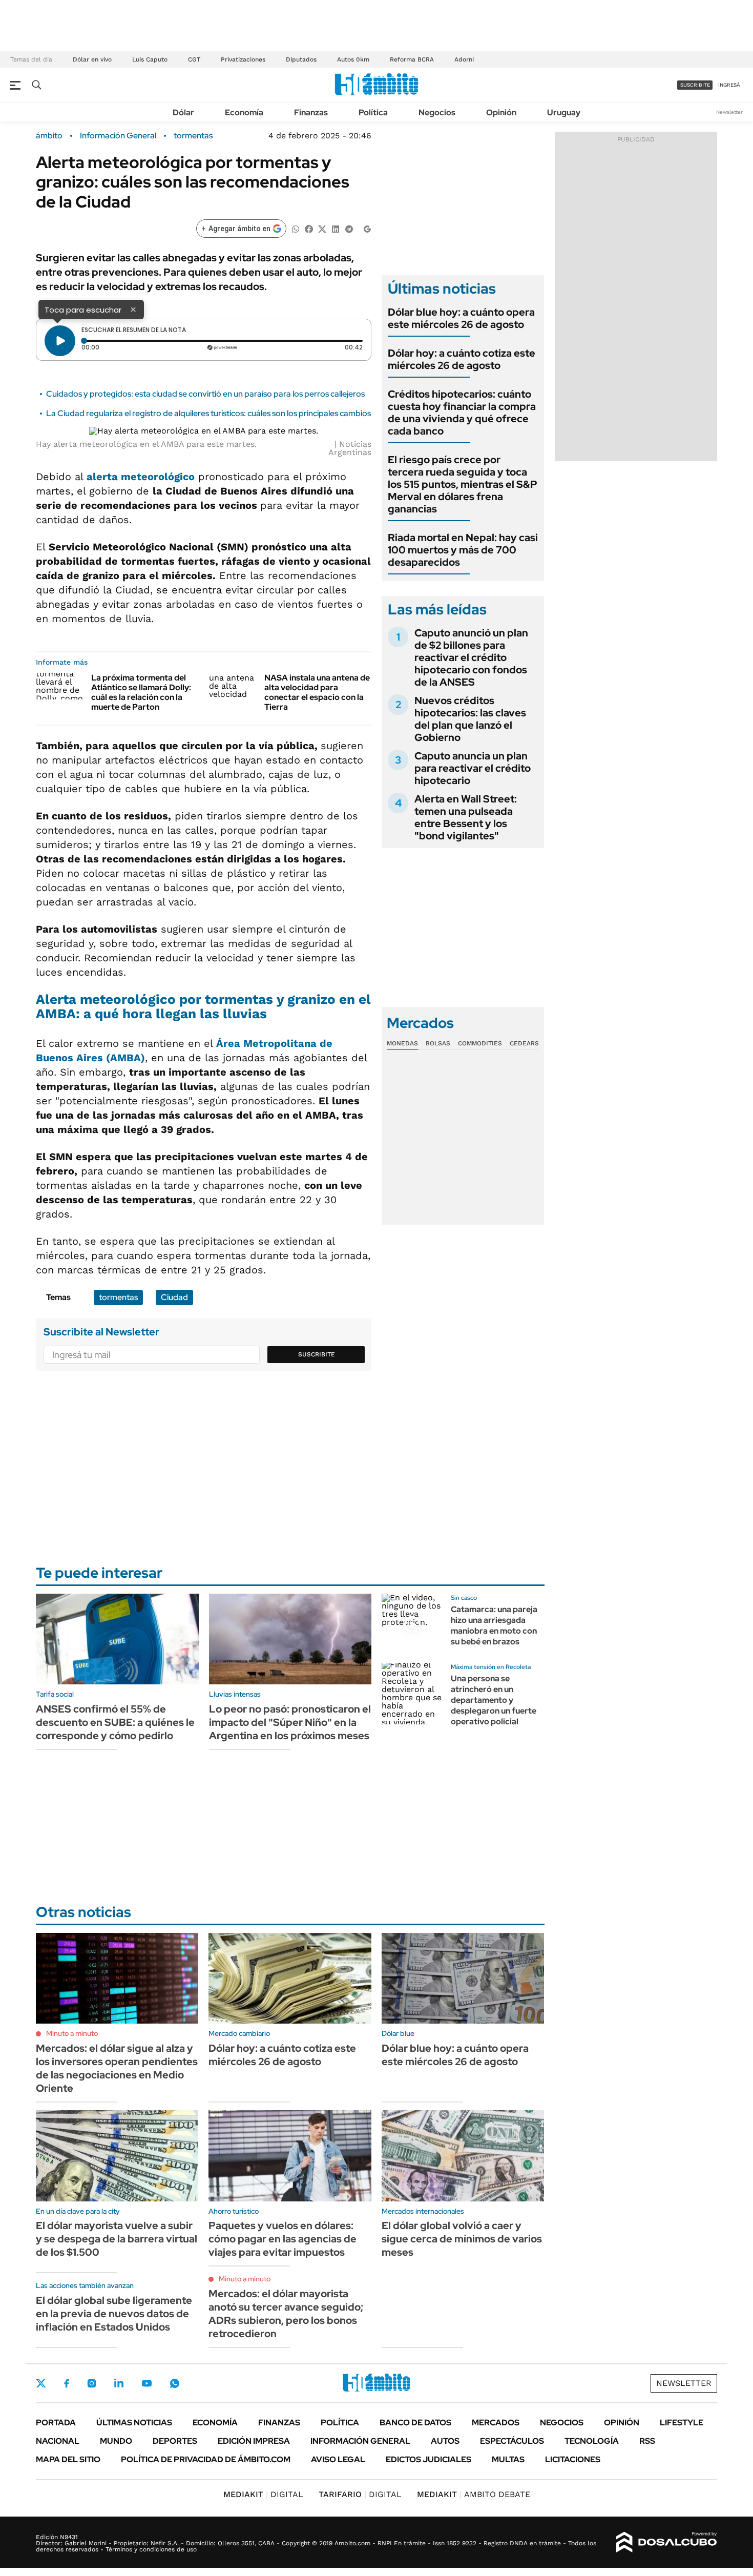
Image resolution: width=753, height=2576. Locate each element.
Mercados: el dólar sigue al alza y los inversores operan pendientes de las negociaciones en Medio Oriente (117, 2068)
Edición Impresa (254, 2441)
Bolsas (438, 1043)
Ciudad (174, 1297)
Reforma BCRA (412, 59)
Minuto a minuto (72, 2033)
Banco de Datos (415, 2423)
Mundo (116, 2441)
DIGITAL (263, 2494)
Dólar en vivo (92, 59)
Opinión (501, 112)
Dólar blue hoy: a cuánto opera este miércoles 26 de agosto (461, 318)
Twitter (41, 2383)
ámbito (49, 136)
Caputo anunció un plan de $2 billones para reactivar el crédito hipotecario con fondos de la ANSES (471, 657)
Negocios (437, 112)
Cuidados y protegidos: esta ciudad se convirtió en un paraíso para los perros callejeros (205, 394)
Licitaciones (573, 2459)
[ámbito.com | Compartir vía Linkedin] (336, 228)
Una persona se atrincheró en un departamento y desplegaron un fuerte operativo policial (494, 1700)
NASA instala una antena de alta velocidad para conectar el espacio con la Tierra (317, 693)
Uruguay (564, 112)
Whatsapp (175, 2383)
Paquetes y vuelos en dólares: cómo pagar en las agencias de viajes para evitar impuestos (283, 2239)
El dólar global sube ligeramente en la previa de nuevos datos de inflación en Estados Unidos (114, 2314)
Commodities (480, 1043)
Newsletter (729, 112)
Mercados (496, 2423)
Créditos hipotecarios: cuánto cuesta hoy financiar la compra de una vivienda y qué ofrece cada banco (462, 413)
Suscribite (317, 1354)
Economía (244, 112)
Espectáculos (512, 2441)
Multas (508, 2459)
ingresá (729, 85)
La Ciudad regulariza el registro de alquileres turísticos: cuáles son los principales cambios (208, 413)
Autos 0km (353, 59)
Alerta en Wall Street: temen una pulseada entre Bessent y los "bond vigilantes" (466, 817)
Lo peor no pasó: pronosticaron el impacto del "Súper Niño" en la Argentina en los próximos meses (290, 1722)
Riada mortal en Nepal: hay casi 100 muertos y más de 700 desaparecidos (463, 550)
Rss (647, 2441)
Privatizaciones (243, 59)
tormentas (193, 136)
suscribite (695, 85)
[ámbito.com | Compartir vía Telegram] (349, 228)
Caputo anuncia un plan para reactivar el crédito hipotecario (473, 768)
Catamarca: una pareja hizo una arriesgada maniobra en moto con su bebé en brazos (494, 1625)
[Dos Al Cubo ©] (667, 2542)
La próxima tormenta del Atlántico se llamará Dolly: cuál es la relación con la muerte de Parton (141, 693)
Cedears (524, 1043)
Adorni (464, 59)
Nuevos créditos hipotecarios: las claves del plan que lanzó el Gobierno (470, 719)
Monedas (402, 1043)
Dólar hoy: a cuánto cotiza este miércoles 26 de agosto (462, 359)
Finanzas (311, 112)
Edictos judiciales (428, 2459)
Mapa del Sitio (68, 2459)
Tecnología (592, 2441)
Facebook (67, 2383)
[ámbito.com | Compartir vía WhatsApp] (296, 228)
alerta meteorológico (141, 477)
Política (373, 112)
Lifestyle (682, 2423)
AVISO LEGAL (338, 2459)
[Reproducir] (60, 341)
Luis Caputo (150, 59)
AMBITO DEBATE (474, 2494)
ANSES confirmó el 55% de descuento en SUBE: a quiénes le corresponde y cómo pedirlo (115, 1722)
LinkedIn (119, 2383)
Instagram (92, 2383)
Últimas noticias (134, 2423)
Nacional (58, 2441)
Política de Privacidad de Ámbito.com (206, 2459)
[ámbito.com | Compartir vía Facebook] (309, 228)
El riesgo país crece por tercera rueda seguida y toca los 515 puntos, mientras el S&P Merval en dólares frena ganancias (463, 484)
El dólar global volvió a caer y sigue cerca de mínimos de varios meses (462, 2239)
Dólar (183, 112)
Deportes (175, 2441)
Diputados (301, 59)
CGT (194, 59)
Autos (445, 2441)
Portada (56, 2423)
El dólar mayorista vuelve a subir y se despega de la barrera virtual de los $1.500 (117, 2239)
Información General (118, 136)
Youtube (147, 2384)
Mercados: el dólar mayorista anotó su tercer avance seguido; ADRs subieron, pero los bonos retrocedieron (286, 2314)
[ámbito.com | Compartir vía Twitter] (322, 228)
